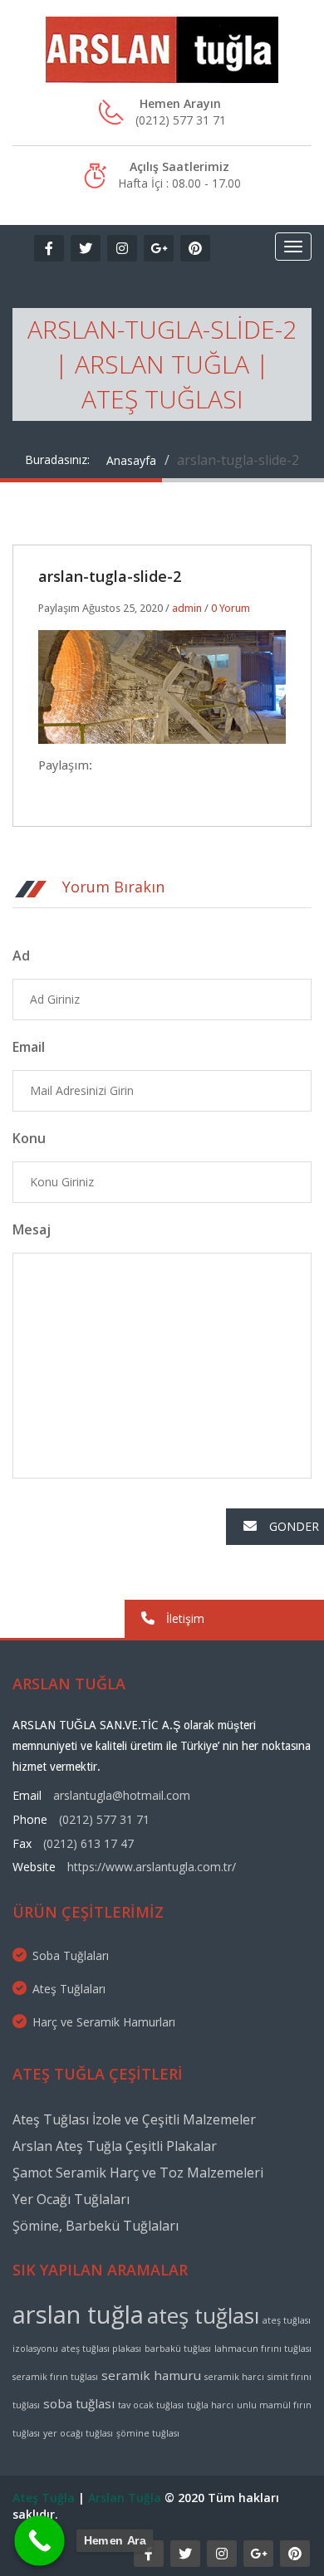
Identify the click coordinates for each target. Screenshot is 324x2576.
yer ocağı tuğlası (78, 2433)
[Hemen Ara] (39, 2541)
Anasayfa (131, 460)
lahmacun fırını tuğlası (263, 2349)
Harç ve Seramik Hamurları (104, 2022)
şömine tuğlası (148, 2433)
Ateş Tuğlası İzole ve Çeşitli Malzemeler (134, 2119)
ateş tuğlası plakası (101, 2349)
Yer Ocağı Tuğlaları (71, 2199)
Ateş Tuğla (44, 2498)
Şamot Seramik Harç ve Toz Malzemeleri (138, 2173)
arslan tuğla (78, 2314)
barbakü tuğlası (178, 2349)
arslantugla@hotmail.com (122, 1795)
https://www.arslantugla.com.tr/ (152, 1867)
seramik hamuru (151, 2375)
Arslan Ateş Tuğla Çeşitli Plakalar (115, 2146)
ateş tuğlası (203, 2315)
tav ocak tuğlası (151, 2405)
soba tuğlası (79, 2403)
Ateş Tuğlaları (69, 1989)
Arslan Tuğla (125, 2498)
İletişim (184, 1618)
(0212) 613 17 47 (88, 1843)
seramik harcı (234, 2377)
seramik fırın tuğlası (55, 2377)
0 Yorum (231, 608)
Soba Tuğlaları (71, 1955)
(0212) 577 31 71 (104, 1819)
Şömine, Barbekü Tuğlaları (96, 2226)
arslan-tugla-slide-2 (110, 576)
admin (187, 608)
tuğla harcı (210, 2405)
